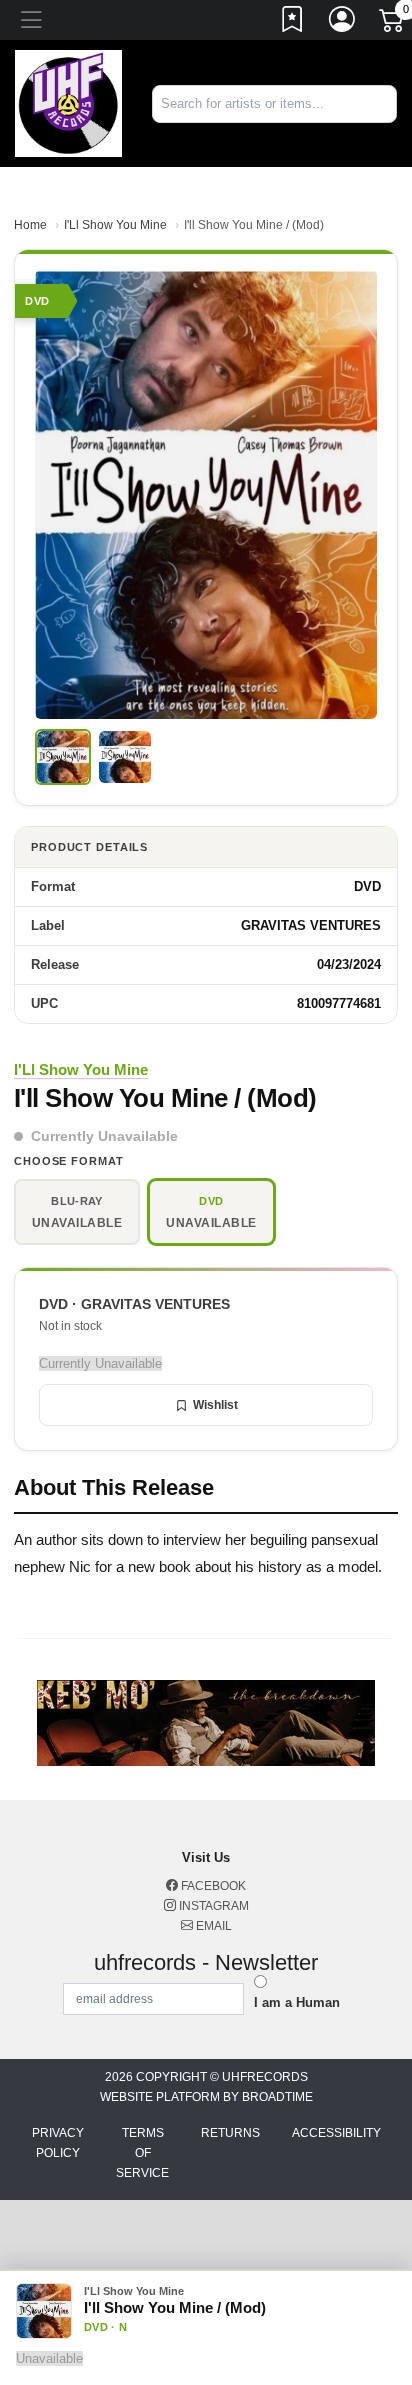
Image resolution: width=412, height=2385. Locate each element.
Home (30, 225)
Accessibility (336, 2133)
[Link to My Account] (343, 23)
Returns (230, 2133)
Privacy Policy (58, 2143)
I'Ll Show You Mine (115, 225)
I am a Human (297, 2002)
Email (212, 1926)
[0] (393, 24)
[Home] (68, 102)
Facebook (212, 1886)
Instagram (212, 1906)
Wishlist (215, 1405)
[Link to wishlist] (293, 23)
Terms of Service (142, 2153)
